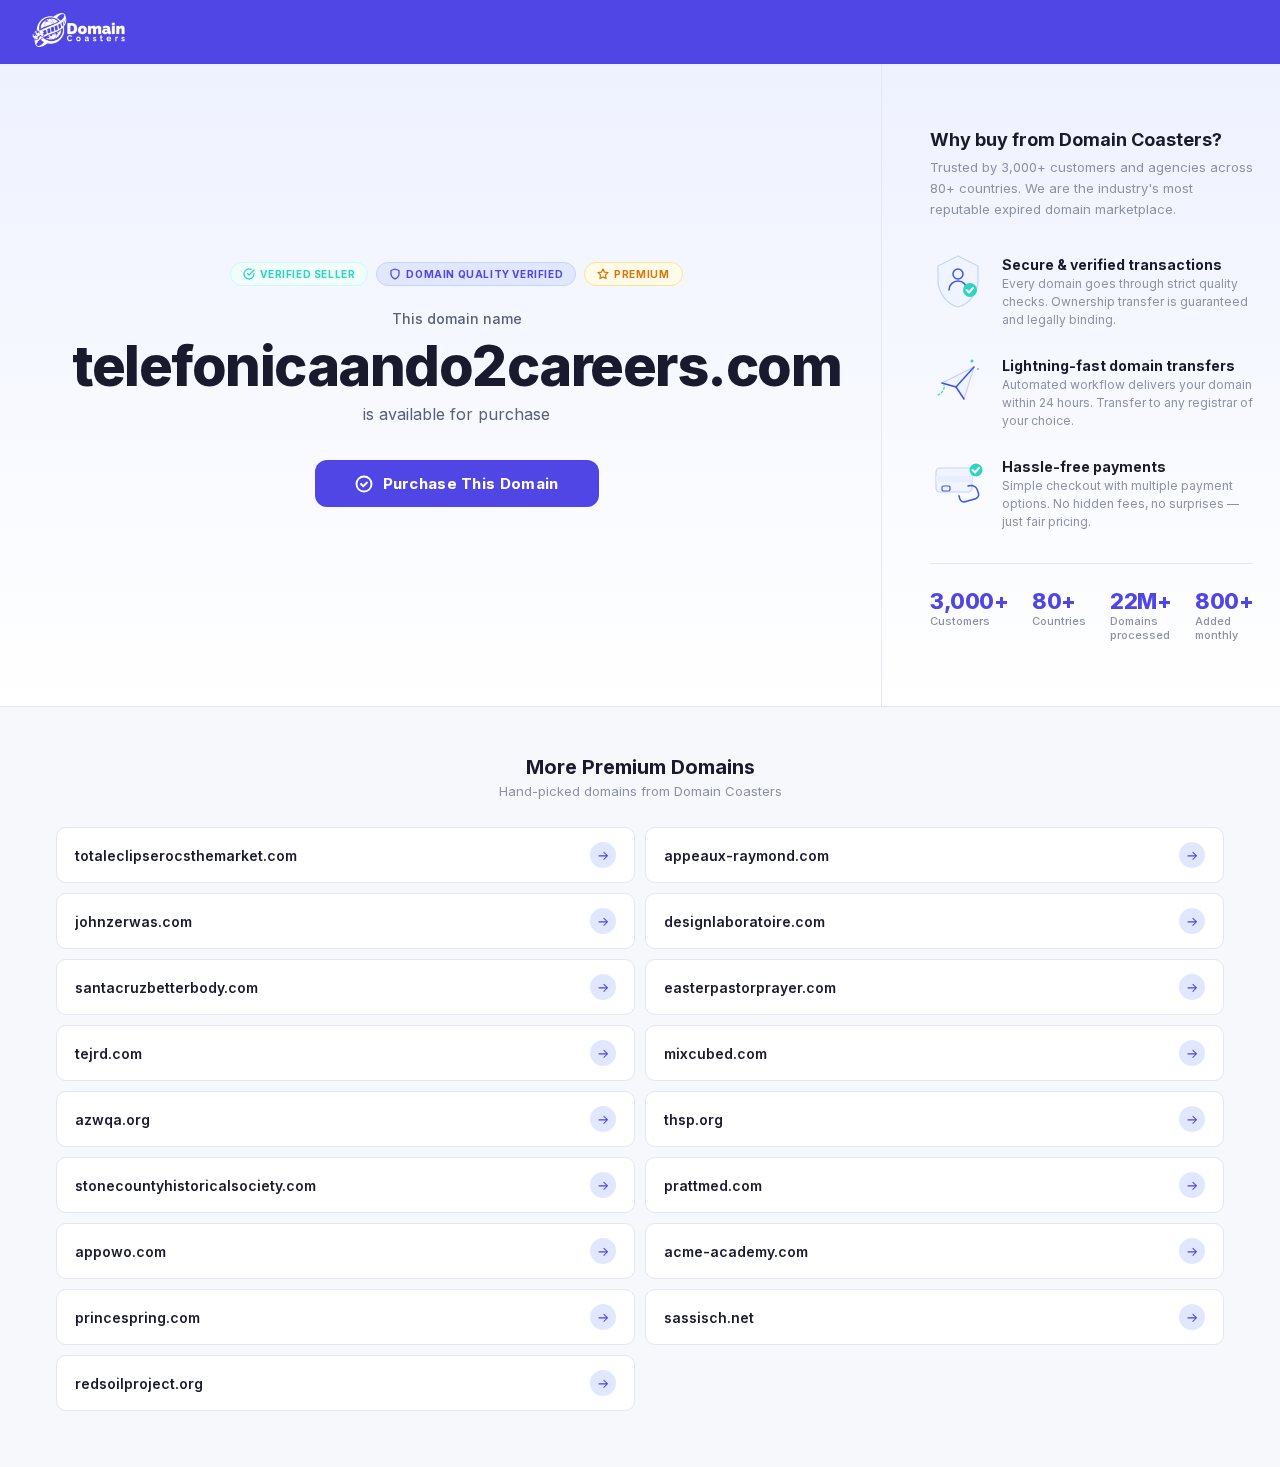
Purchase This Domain (471, 483)
